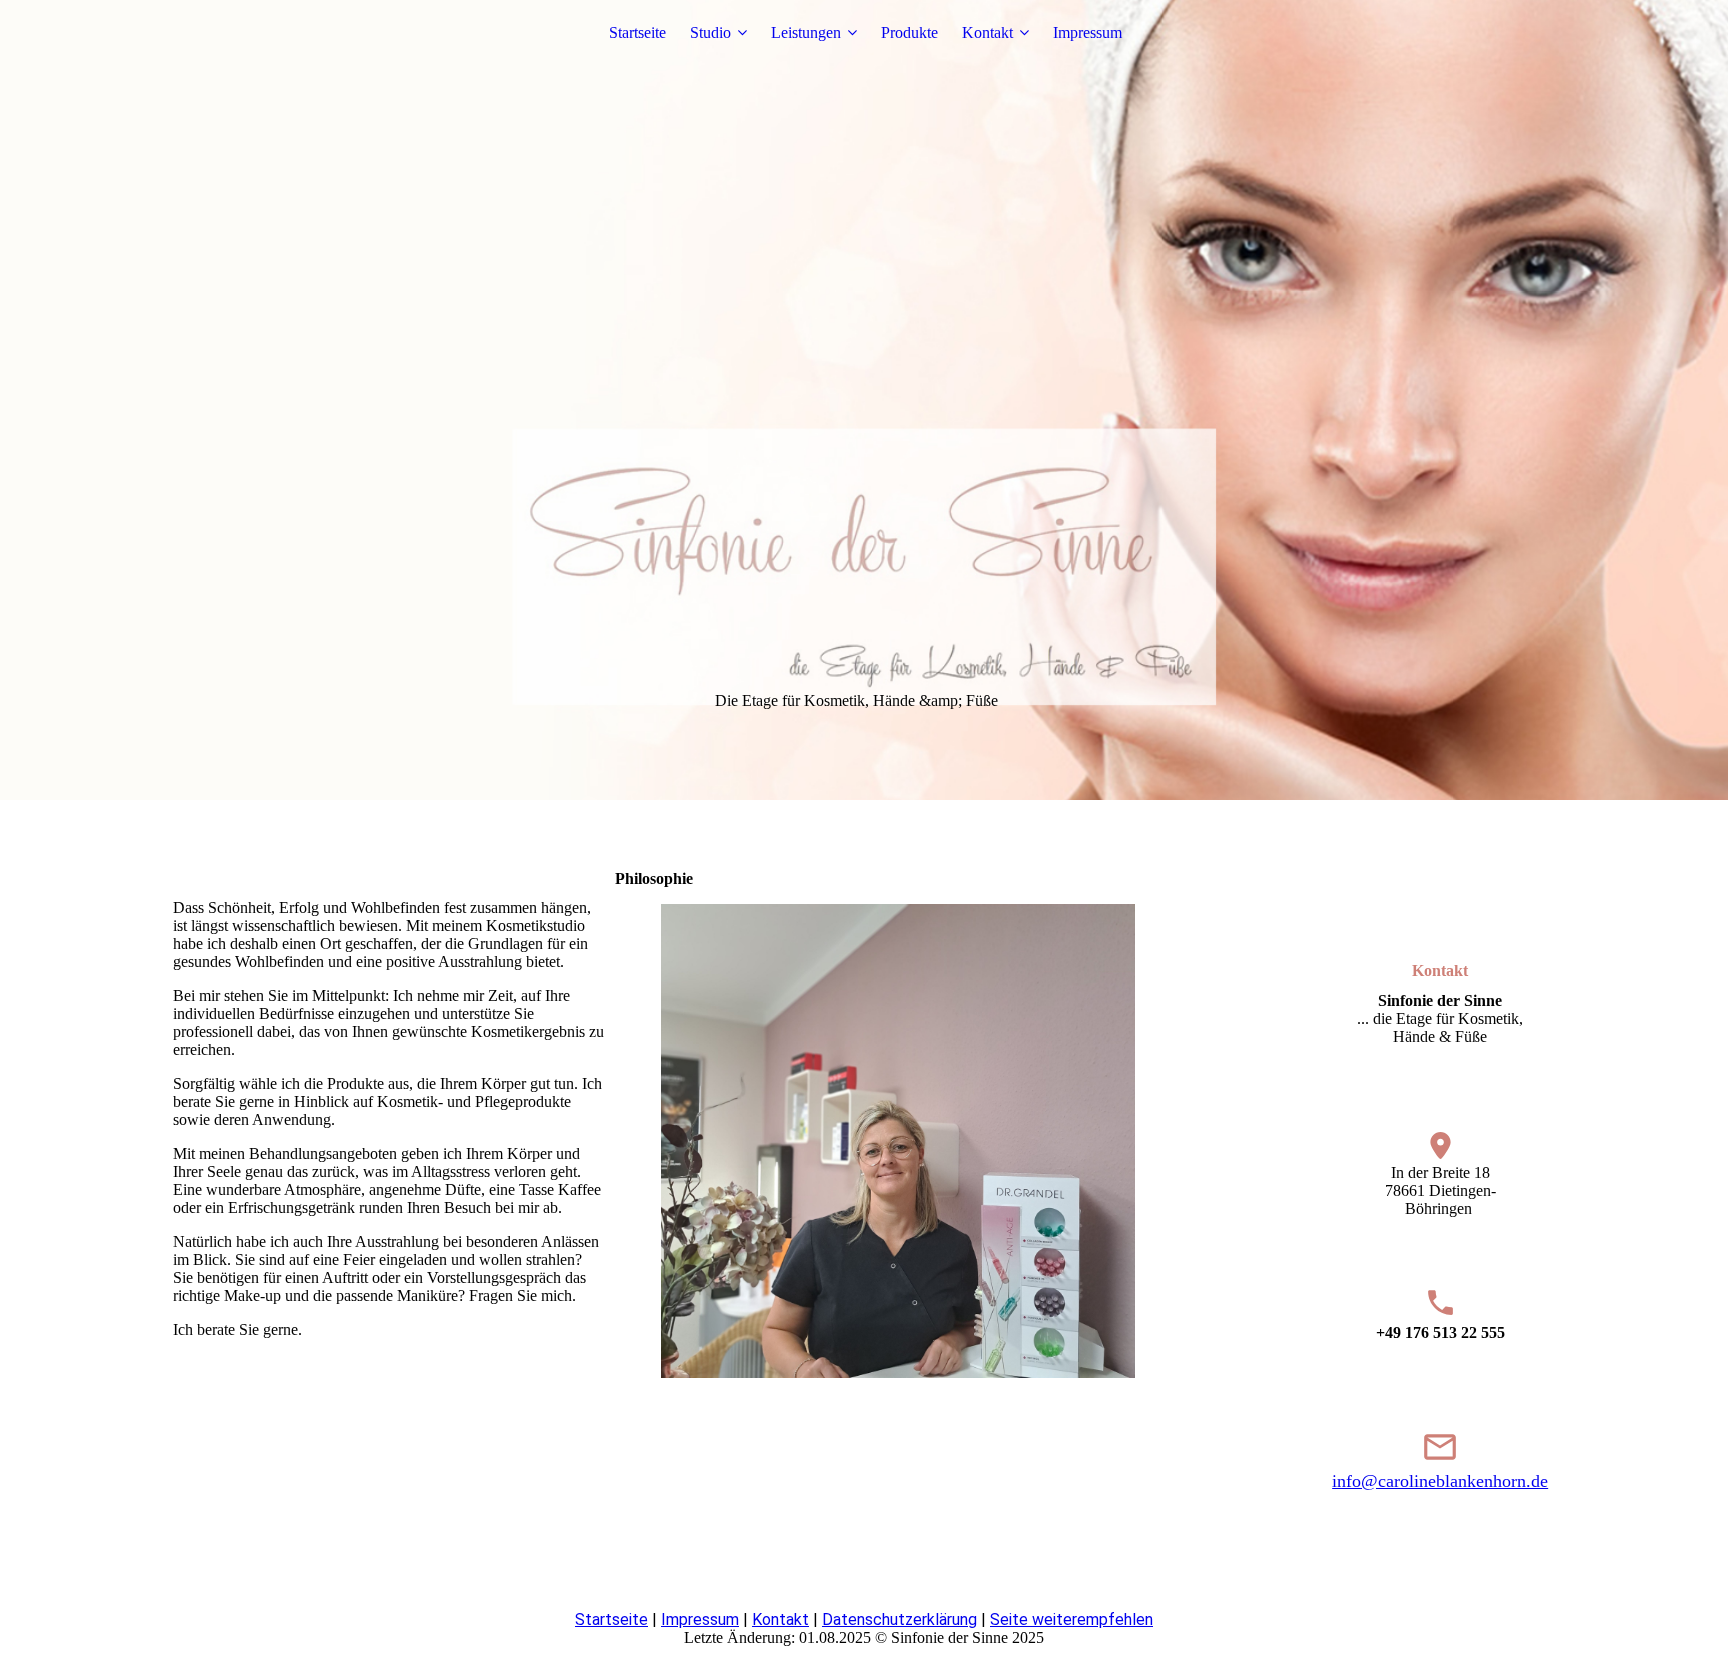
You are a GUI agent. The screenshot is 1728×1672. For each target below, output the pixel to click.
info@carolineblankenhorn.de (1440, 1481)
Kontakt (987, 32)
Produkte (909, 32)
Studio (710, 32)
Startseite (637, 32)
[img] (864, 400)
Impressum (1087, 32)
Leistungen (806, 32)
